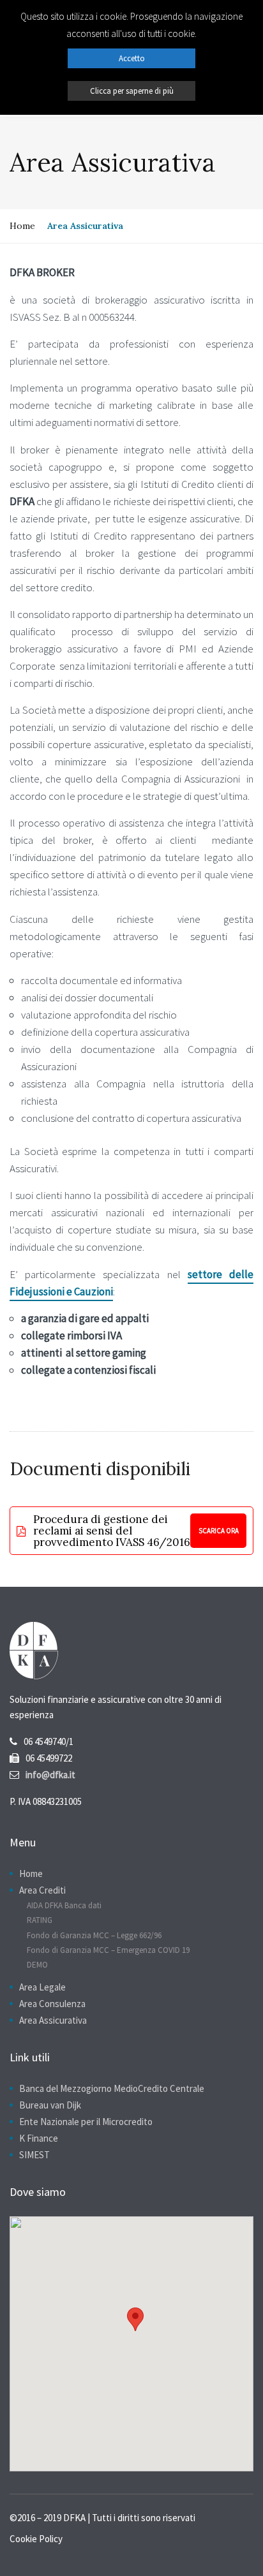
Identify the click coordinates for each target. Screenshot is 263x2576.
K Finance (39, 2138)
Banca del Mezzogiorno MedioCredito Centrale (112, 2088)
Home (22, 226)
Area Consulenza (52, 2004)
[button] (135, 2319)
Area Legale (42, 1987)
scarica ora (219, 1531)
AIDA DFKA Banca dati (64, 1905)
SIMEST (34, 2155)
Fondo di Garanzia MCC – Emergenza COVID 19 (108, 1950)
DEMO (37, 1965)
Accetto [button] (132, 58)
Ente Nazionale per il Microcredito (86, 2122)
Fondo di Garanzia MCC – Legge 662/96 (94, 1935)
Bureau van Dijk (50, 2105)
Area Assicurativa (53, 2020)
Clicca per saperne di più (132, 91)
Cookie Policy (36, 2539)
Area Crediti (42, 1890)
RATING (40, 1920)
